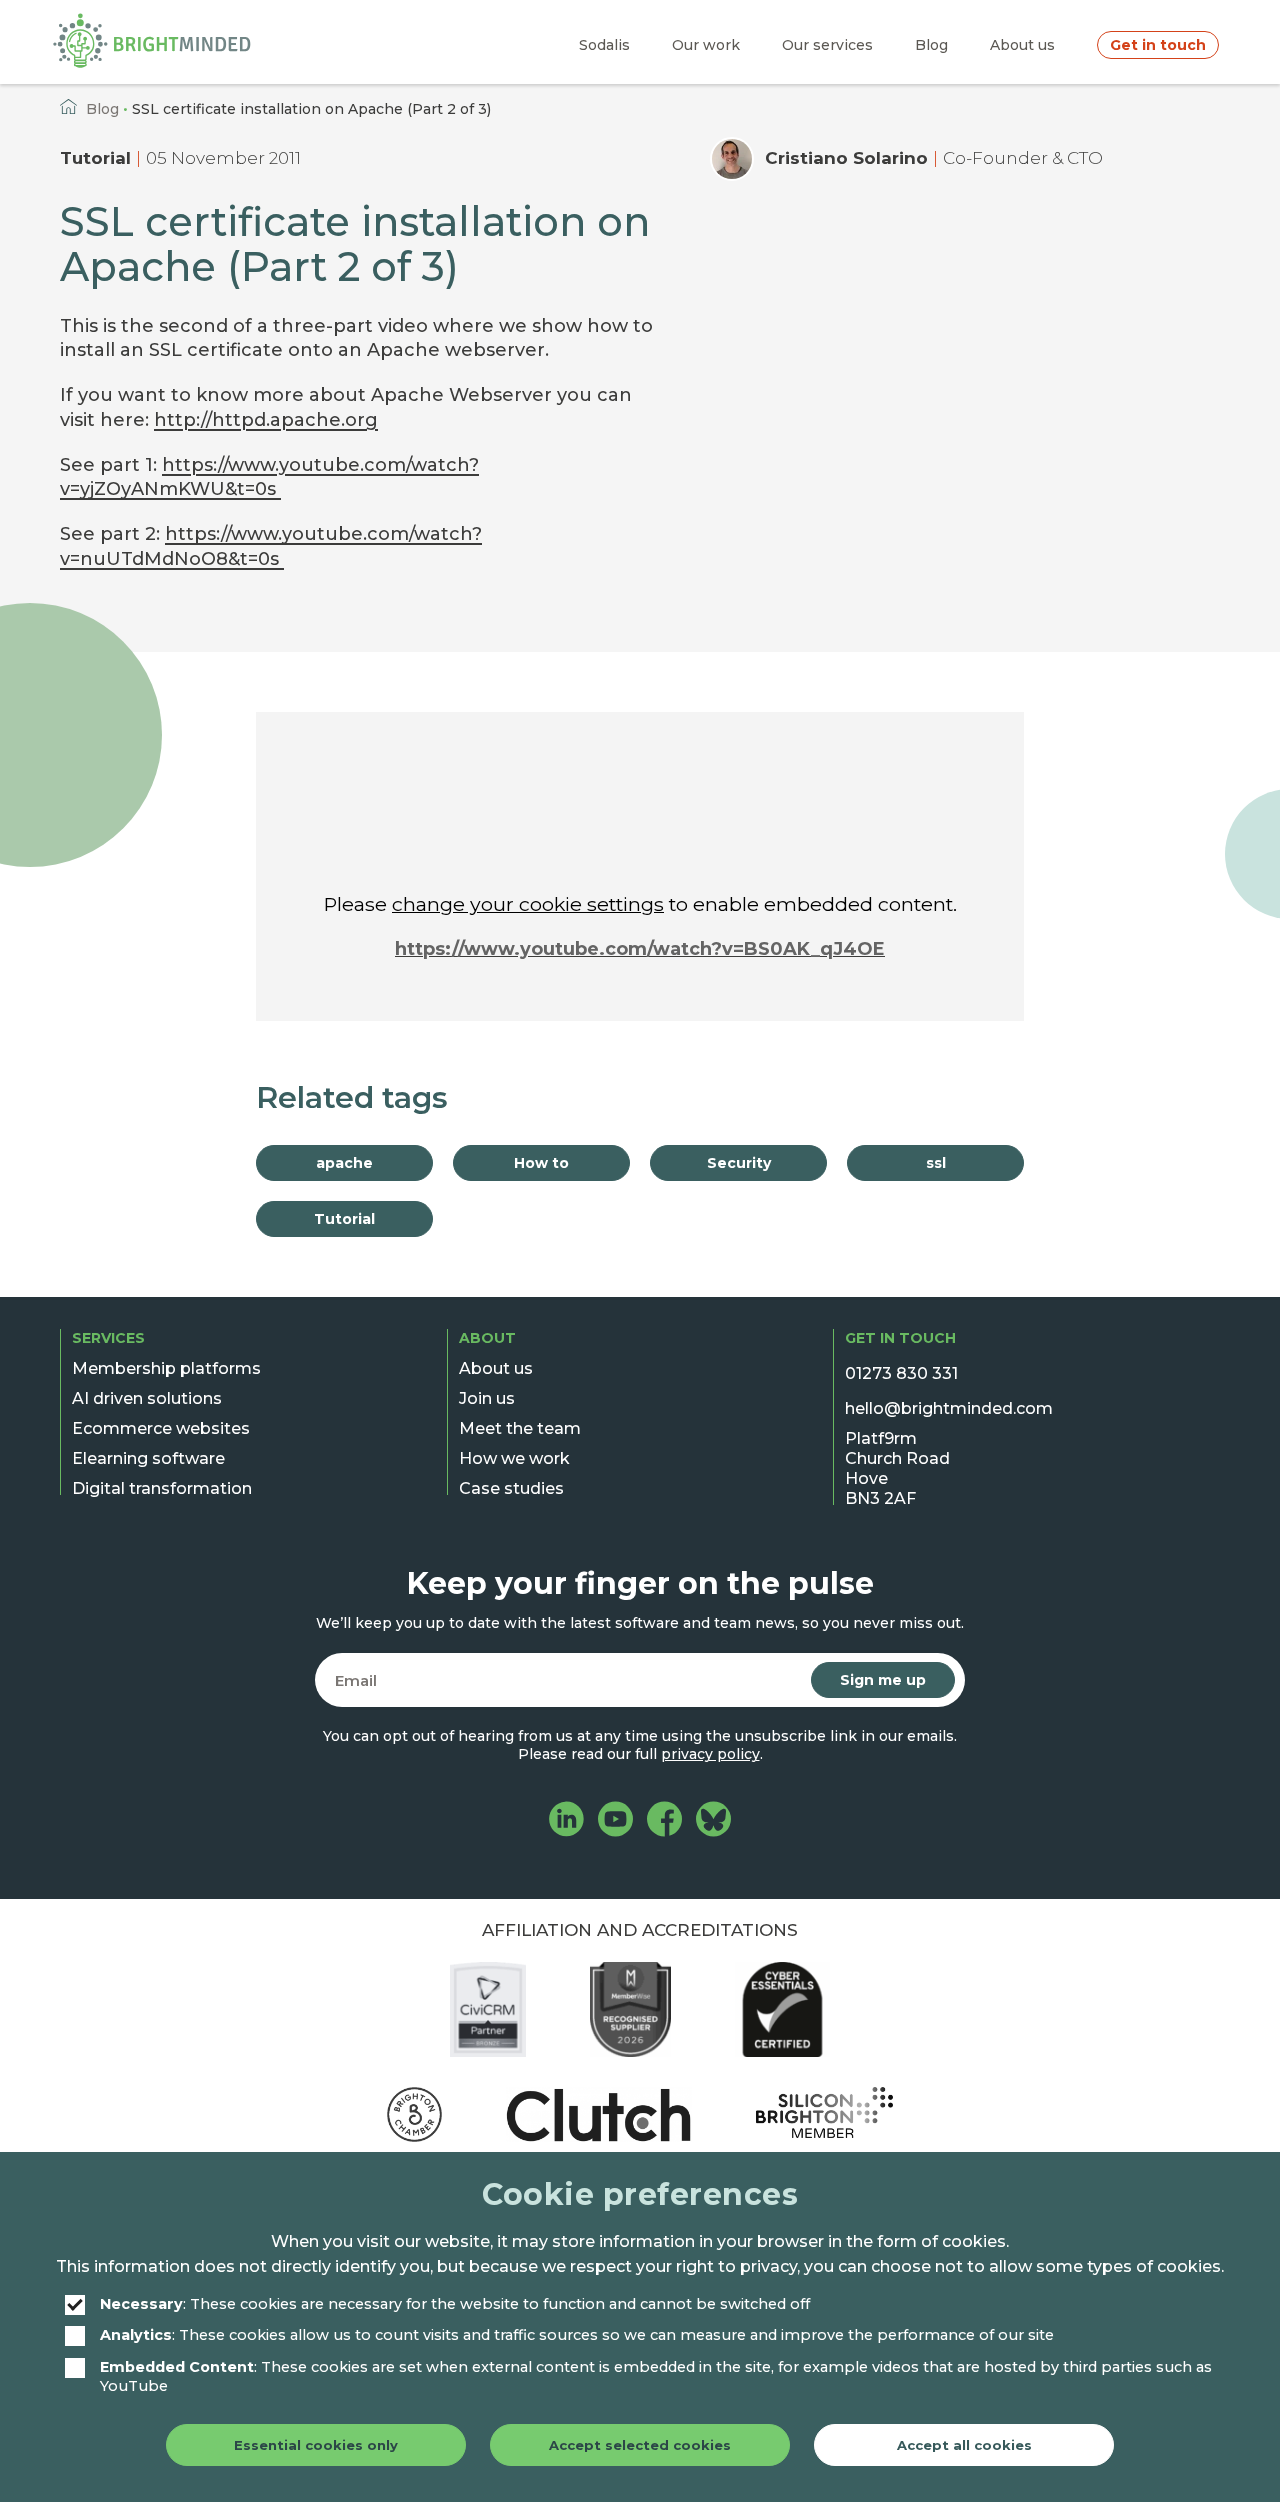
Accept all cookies (964, 2445)
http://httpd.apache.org (266, 420)
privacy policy (710, 1754)
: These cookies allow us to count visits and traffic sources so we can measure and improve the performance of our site (577, 2335)
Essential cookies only (316, 2445)
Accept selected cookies (640, 2445)
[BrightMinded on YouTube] (615, 1821)
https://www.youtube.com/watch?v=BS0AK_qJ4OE (640, 949)
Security (739, 1163)
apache (344, 1163)
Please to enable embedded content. (640, 904)
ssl (936, 1163)
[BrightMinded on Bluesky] (713, 1821)
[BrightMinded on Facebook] (664, 1821)
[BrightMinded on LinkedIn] (566, 1821)
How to (541, 1163)
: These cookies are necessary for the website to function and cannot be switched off (455, 2304)
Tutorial (95, 158)
